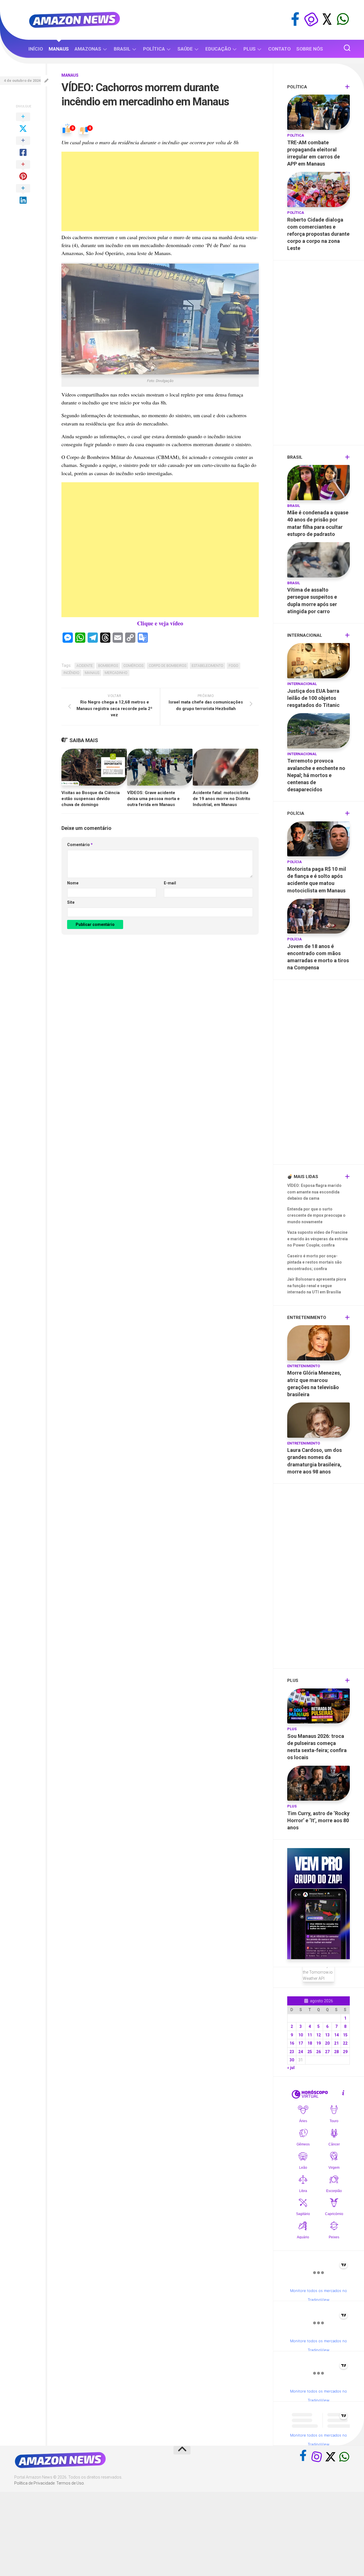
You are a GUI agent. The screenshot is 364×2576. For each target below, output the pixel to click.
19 (318, 2043)
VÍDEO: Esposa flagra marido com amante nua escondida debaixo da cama (314, 1192)
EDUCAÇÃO (218, 49)
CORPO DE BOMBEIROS (167, 666)
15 (345, 2035)
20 (327, 2043)
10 (301, 2035)
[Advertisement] (160, 191)
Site (71, 902)
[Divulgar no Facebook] (23, 147)
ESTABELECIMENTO (207, 666)
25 (310, 2052)
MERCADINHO (116, 673)
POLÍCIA (294, 862)
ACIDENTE (85, 666)
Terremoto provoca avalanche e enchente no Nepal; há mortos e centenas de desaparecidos (316, 775)
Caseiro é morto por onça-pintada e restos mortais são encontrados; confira (315, 1262)
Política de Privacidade (34, 2483)
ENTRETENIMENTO (304, 1366)
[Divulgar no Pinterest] (23, 171)
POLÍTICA (154, 49)
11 (310, 2035)
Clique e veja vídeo (160, 623)
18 (310, 2043)
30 (292, 2060)
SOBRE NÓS (310, 49)
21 (336, 2043)
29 (345, 2052)
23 (292, 2052)
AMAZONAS (88, 49)
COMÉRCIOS (133, 666)
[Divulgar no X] (23, 123)
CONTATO (279, 49)
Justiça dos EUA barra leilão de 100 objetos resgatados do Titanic (313, 698)
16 (292, 2043)
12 (318, 2035)
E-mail (170, 883)
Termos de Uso (70, 2483)
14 (336, 2035)
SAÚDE (185, 49)
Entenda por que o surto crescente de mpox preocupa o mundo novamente (316, 1215)
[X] (327, 19)
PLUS (250, 49)
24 (301, 2052)
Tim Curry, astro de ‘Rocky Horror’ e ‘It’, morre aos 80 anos (318, 1820)
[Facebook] (295, 19)
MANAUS (59, 49)
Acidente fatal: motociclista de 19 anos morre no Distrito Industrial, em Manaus (222, 799)
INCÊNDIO (71, 673)
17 (301, 2043)
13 (327, 2035)
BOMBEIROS (108, 666)
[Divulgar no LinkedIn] (23, 195)
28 (336, 2052)
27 (327, 2052)
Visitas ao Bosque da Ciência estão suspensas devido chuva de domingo (91, 799)
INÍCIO (36, 49)
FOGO (233, 666)
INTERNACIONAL (302, 684)
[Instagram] (311, 19)
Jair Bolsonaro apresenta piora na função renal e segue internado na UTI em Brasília (317, 1286)
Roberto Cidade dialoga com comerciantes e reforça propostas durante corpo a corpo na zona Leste (318, 234)
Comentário (80, 845)
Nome (73, 883)
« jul (291, 2068)
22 (345, 2043)
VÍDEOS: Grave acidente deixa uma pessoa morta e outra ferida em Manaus (153, 799)
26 (318, 2052)
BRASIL (122, 49)
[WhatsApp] (343, 19)
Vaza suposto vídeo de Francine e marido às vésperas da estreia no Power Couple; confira (318, 1239)
